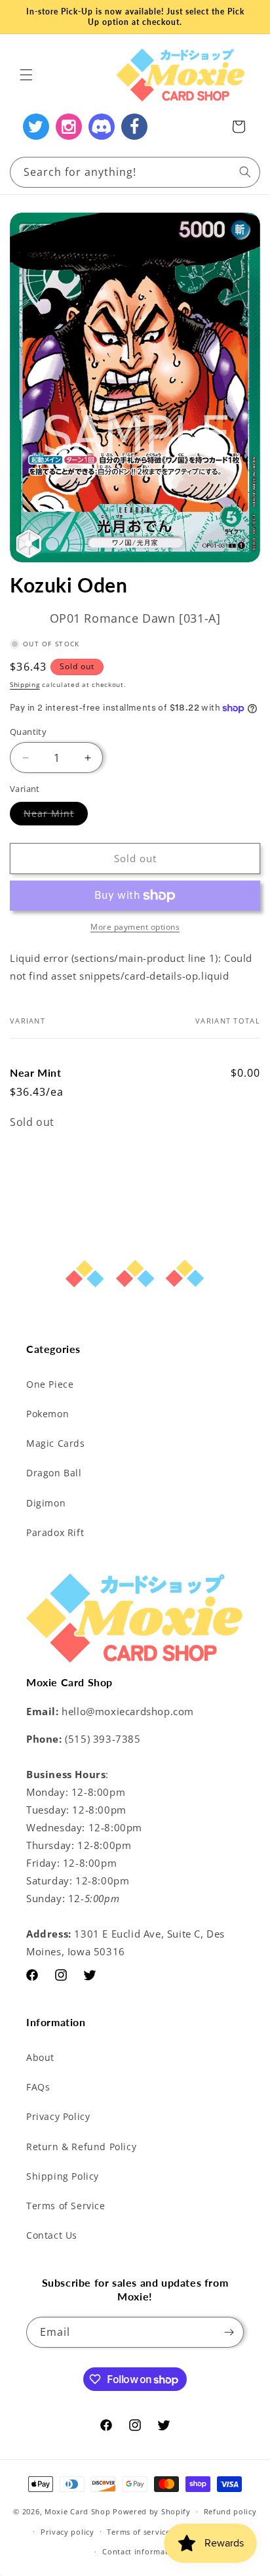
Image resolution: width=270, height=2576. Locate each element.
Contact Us (52, 2235)
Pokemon (48, 1414)
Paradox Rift (55, 1532)
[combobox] (135, 172)
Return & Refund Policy (81, 2147)
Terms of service (138, 2532)
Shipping (25, 684)
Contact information (141, 2551)
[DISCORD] (102, 127)
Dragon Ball (54, 1473)
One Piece (50, 1384)
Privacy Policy (58, 2116)
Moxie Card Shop (78, 2511)
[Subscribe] (229, 2332)
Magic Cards (56, 1443)
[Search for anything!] (245, 172)
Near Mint (56, 816)
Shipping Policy (63, 2176)
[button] (26, 75)
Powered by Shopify (152, 2511)
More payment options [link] (135, 927)
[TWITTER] (36, 127)
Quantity (28, 732)
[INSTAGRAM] (69, 127)
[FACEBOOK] (134, 127)
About (40, 2057)
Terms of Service (66, 2206)
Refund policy (230, 2511)
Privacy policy (67, 2532)
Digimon (46, 1503)
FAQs (38, 2087)
